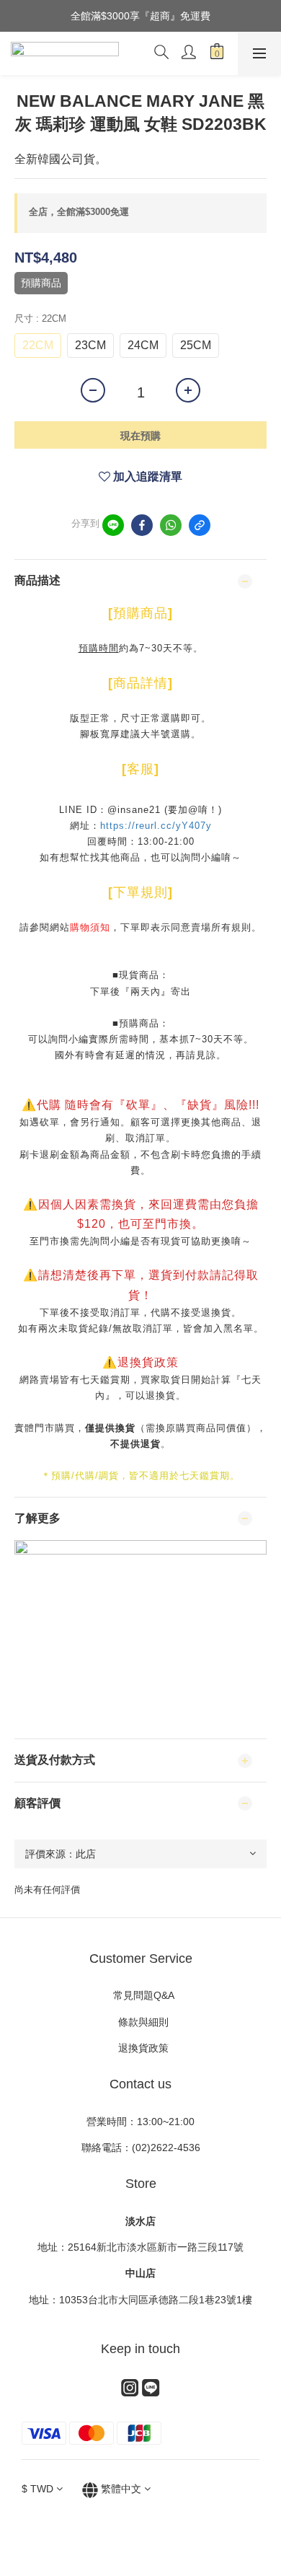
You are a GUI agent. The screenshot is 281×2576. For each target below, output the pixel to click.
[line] (113, 525)
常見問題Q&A (141, 1995)
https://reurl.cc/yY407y (156, 826)
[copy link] (200, 525)
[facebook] (142, 525)
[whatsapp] (171, 525)
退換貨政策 (140, 2048)
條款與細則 (145, 2022)
